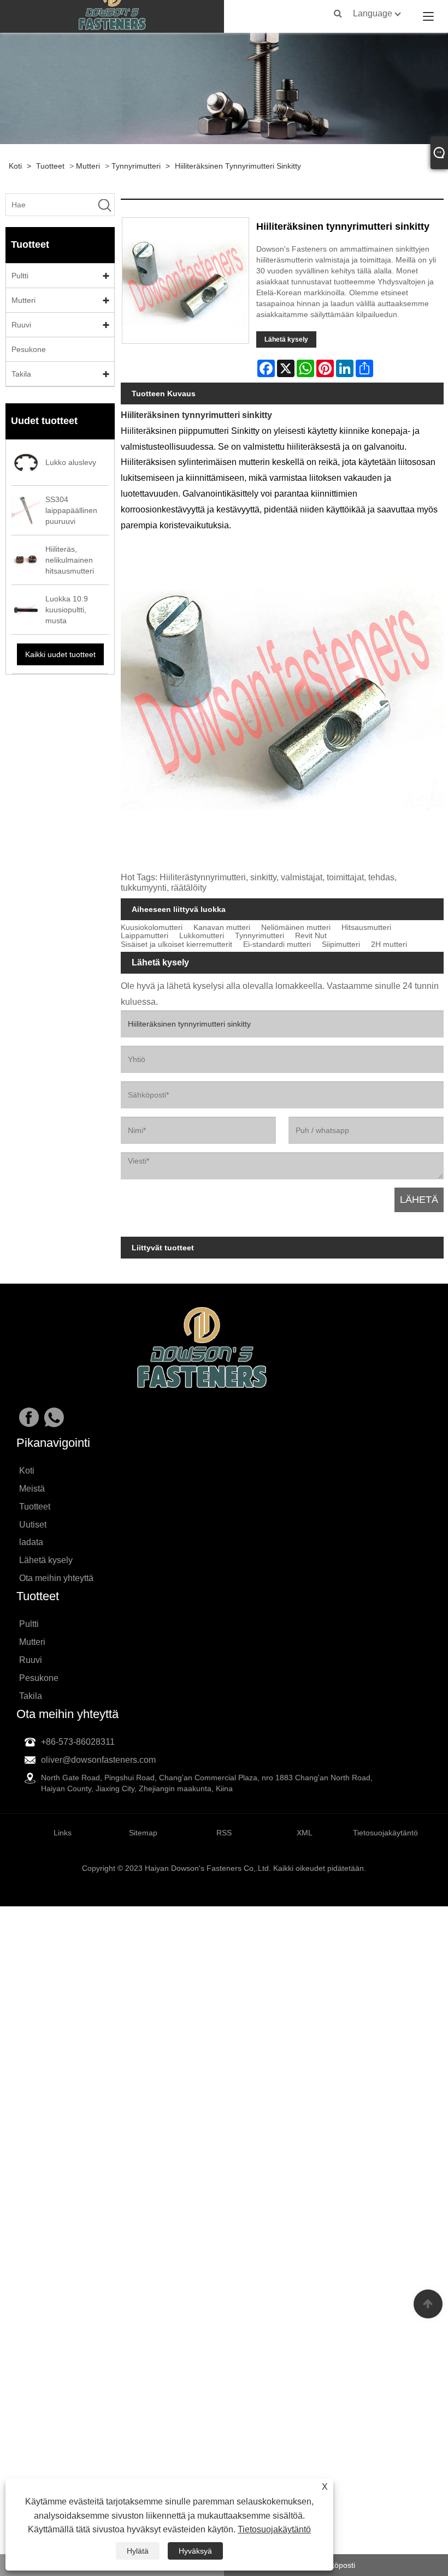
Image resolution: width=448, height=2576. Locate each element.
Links (63, 1833)
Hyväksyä (195, 2551)
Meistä (32, 1489)
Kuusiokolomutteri (152, 928)
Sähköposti (336, 2565)
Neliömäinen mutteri (296, 928)
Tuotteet (50, 166)
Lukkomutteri (202, 936)
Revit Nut (311, 936)
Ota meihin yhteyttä (56, 1578)
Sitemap (143, 1833)
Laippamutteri (145, 936)
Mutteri (88, 166)
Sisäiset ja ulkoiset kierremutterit (176, 944)
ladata (31, 1542)
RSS (224, 1833)
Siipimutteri (341, 944)
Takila (21, 374)
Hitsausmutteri (366, 928)
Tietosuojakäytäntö (274, 2529)
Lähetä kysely (286, 339)
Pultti (20, 276)
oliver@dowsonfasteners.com (98, 1760)
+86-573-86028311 (78, 1742)
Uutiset (33, 1525)
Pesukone (29, 349)
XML (305, 1833)
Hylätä (138, 2551)
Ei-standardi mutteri (277, 944)
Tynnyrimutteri (136, 166)
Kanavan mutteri (222, 928)
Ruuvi (21, 325)
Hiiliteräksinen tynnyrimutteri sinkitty (238, 166)
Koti (15, 166)
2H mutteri (389, 944)
